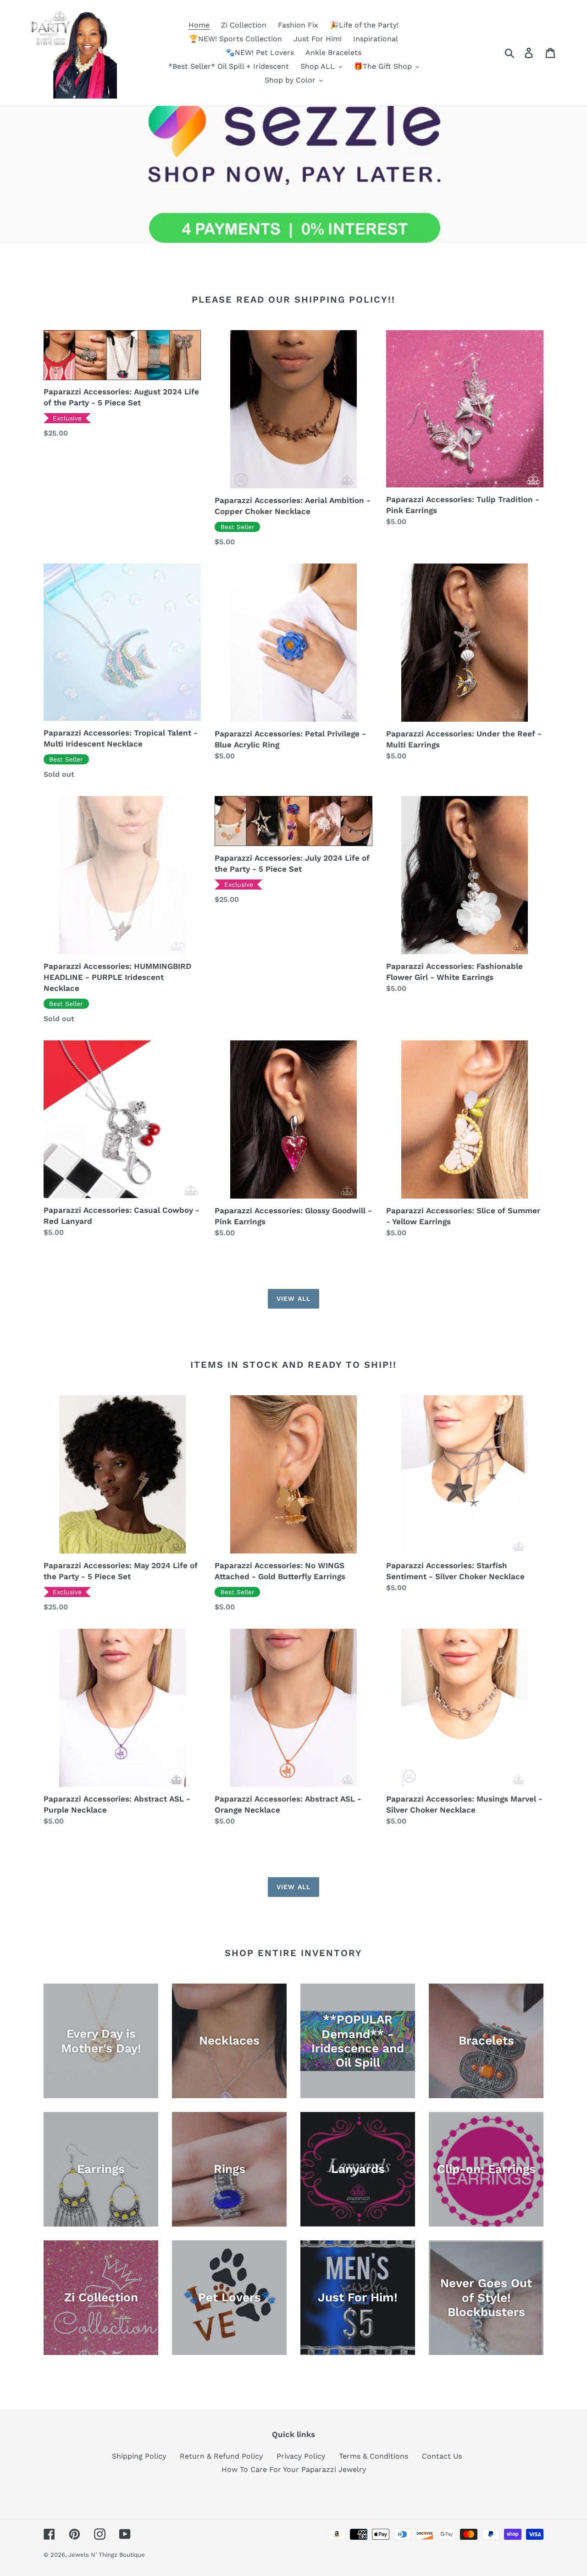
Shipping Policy (139, 2456)
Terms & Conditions (374, 2456)
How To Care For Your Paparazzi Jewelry (294, 2469)
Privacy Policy (301, 2456)
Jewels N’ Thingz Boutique (107, 2555)
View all (293, 1299)
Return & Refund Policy (221, 2456)
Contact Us (442, 2456)
